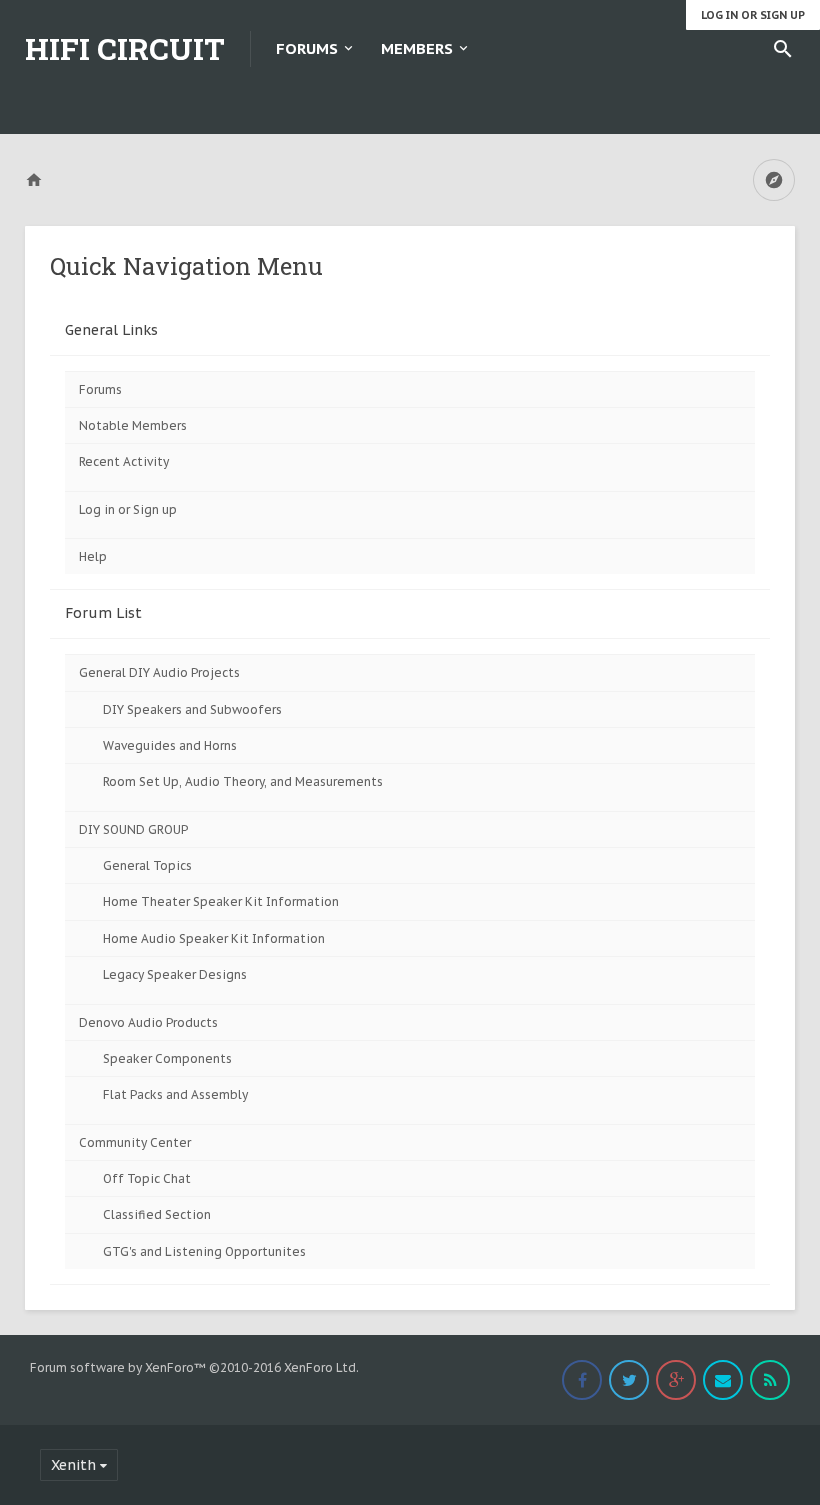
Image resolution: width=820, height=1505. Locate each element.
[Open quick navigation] (774, 180)
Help (93, 556)
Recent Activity (124, 461)
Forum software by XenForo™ (194, 1367)
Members (417, 48)
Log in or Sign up (753, 15)
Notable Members (133, 425)
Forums (307, 48)
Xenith (73, 1465)
